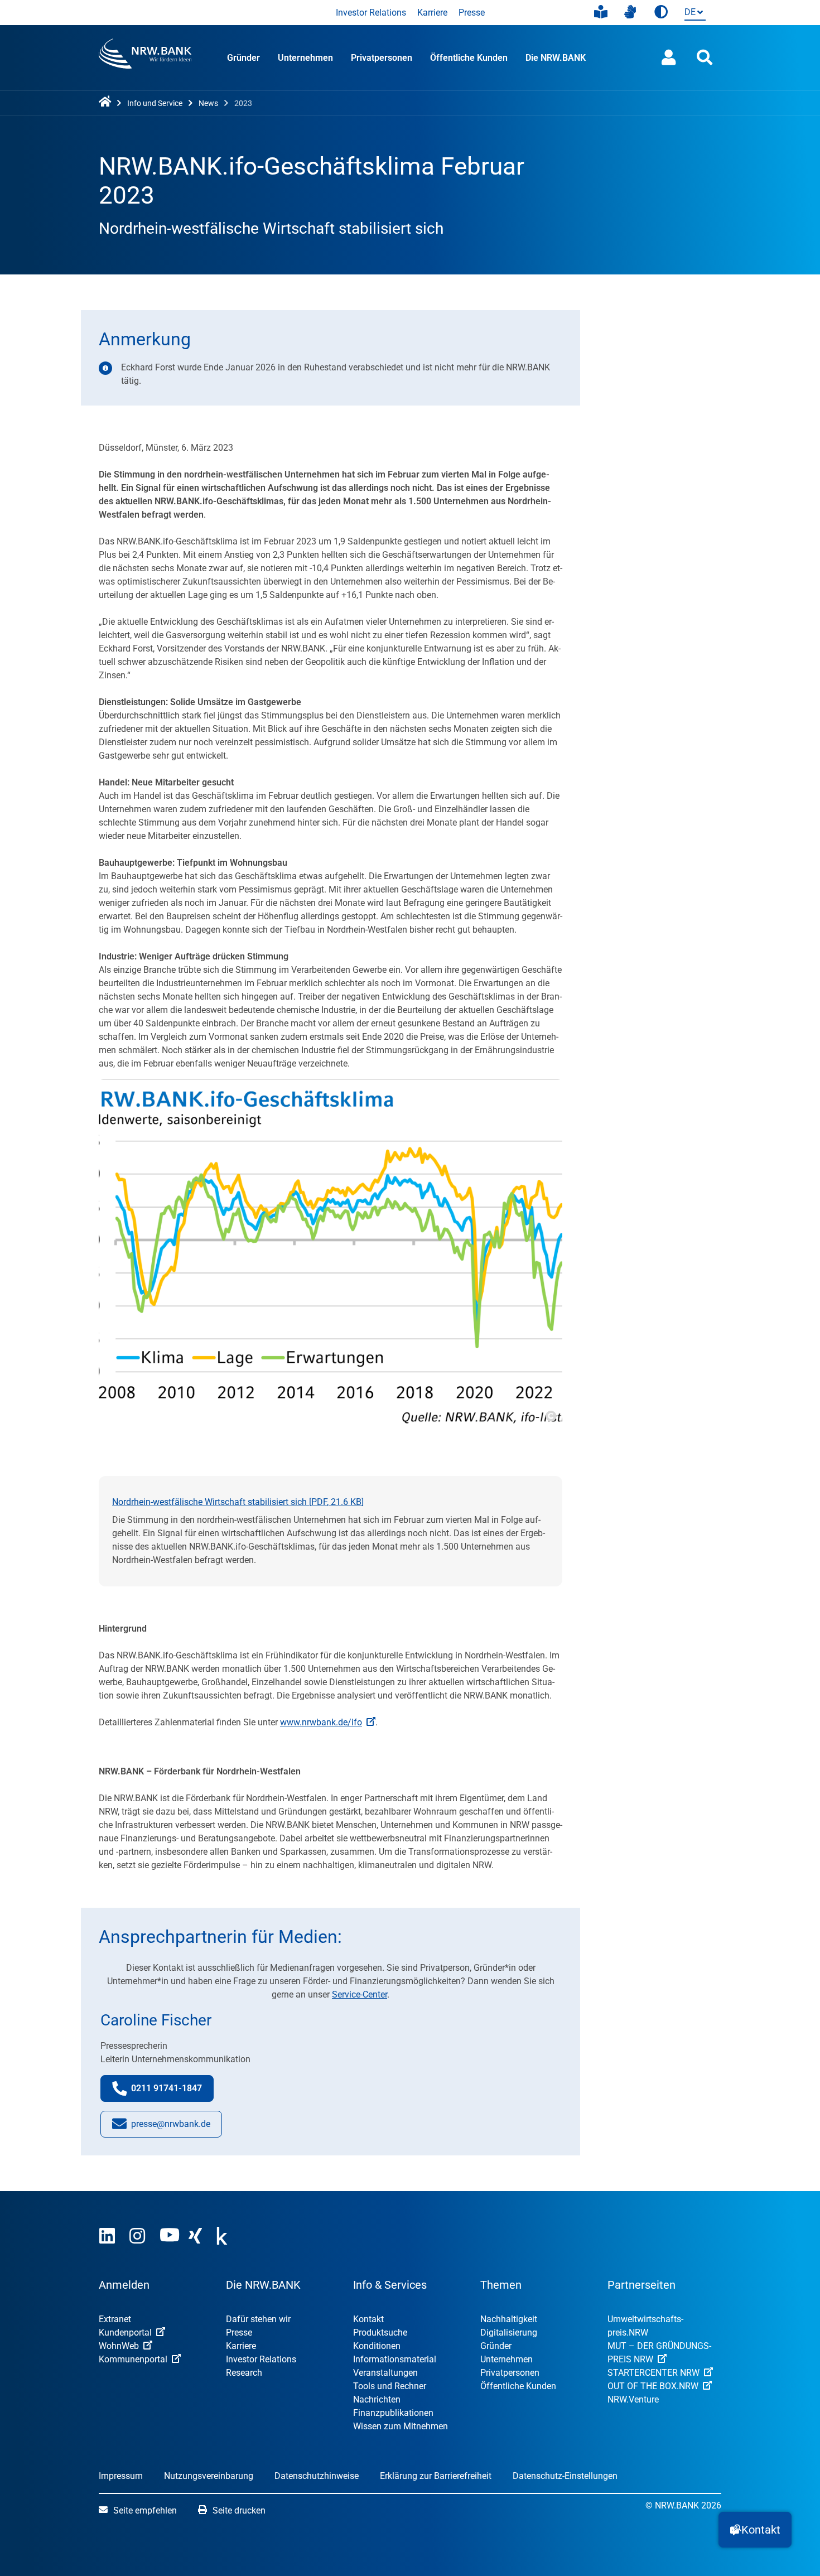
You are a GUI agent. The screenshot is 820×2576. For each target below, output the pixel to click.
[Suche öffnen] (705, 58)
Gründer (243, 58)
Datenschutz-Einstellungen (565, 2476)
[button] (755, 2530)
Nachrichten (377, 2399)
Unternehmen (305, 58)
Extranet (115, 2319)
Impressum (121, 2476)
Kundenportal (125, 2333)
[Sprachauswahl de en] (693, 13)
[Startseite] (107, 102)
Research (244, 2373)
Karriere (432, 13)
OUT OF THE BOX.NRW (653, 2386)
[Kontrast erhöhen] (661, 13)
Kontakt (368, 2319)
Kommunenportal (133, 2359)
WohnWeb (119, 2346)
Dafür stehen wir (258, 2319)
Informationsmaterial (395, 2359)
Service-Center (360, 1994)
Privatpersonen (382, 58)
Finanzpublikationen (393, 2413)
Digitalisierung (509, 2333)
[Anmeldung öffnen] (669, 58)
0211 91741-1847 (172, 2092)
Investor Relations (371, 13)
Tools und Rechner (390, 2386)
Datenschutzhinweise (317, 2476)
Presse (472, 13)
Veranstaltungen (385, 2373)
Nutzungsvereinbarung (209, 2476)
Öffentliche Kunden (469, 58)
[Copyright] (550, 1415)
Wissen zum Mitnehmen (401, 2426)
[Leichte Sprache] (601, 12)
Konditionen (377, 2346)
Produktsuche (380, 2333)
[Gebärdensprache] (630, 12)
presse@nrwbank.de (171, 2128)
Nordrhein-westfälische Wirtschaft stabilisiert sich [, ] (238, 1502)
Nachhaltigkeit (509, 2319)
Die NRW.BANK (556, 58)
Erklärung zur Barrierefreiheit (436, 2476)
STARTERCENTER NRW (653, 2373)
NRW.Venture (633, 2399)
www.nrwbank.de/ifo (321, 1722)
